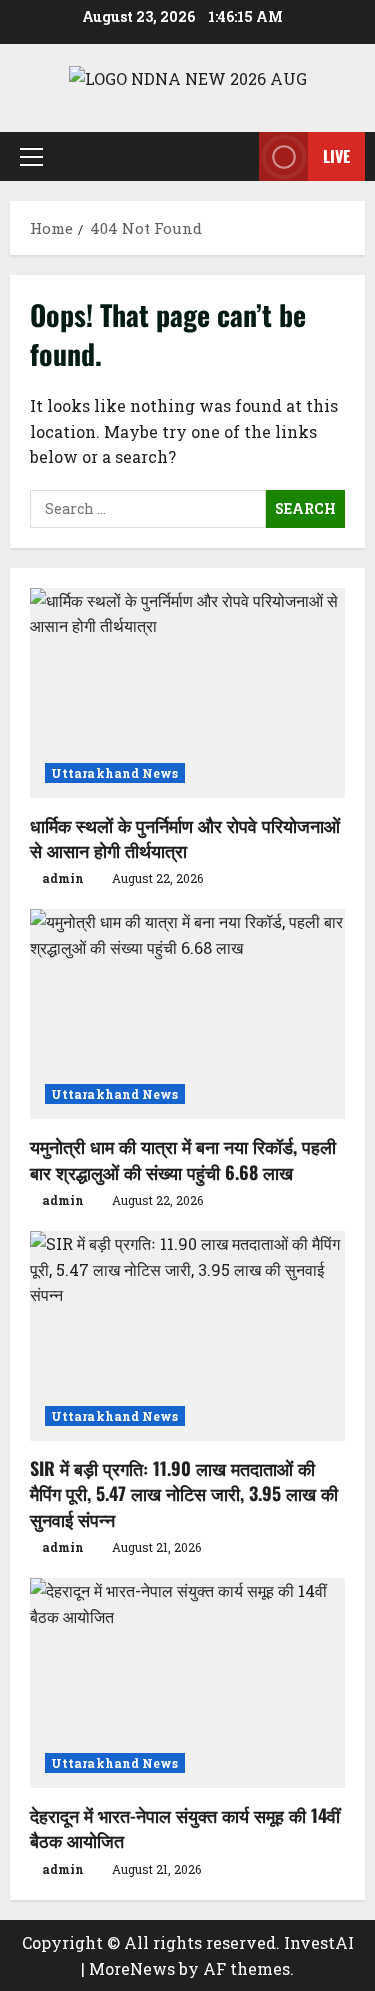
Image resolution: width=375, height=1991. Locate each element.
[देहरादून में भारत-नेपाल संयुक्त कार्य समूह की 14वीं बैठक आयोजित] (187, 1683)
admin (63, 878)
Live (336, 155)
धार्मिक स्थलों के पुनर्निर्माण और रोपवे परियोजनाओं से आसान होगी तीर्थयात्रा (185, 837)
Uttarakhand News (115, 773)
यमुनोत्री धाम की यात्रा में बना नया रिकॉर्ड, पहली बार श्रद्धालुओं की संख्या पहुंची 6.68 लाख (183, 1158)
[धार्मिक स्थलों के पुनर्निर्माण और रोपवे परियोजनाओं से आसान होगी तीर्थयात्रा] (187, 693)
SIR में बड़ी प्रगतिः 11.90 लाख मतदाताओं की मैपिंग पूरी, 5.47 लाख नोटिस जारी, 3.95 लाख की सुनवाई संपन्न (184, 1493)
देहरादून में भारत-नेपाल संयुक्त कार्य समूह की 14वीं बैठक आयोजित (185, 1827)
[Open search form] (234, 156)
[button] (31, 156)
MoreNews (132, 1968)
